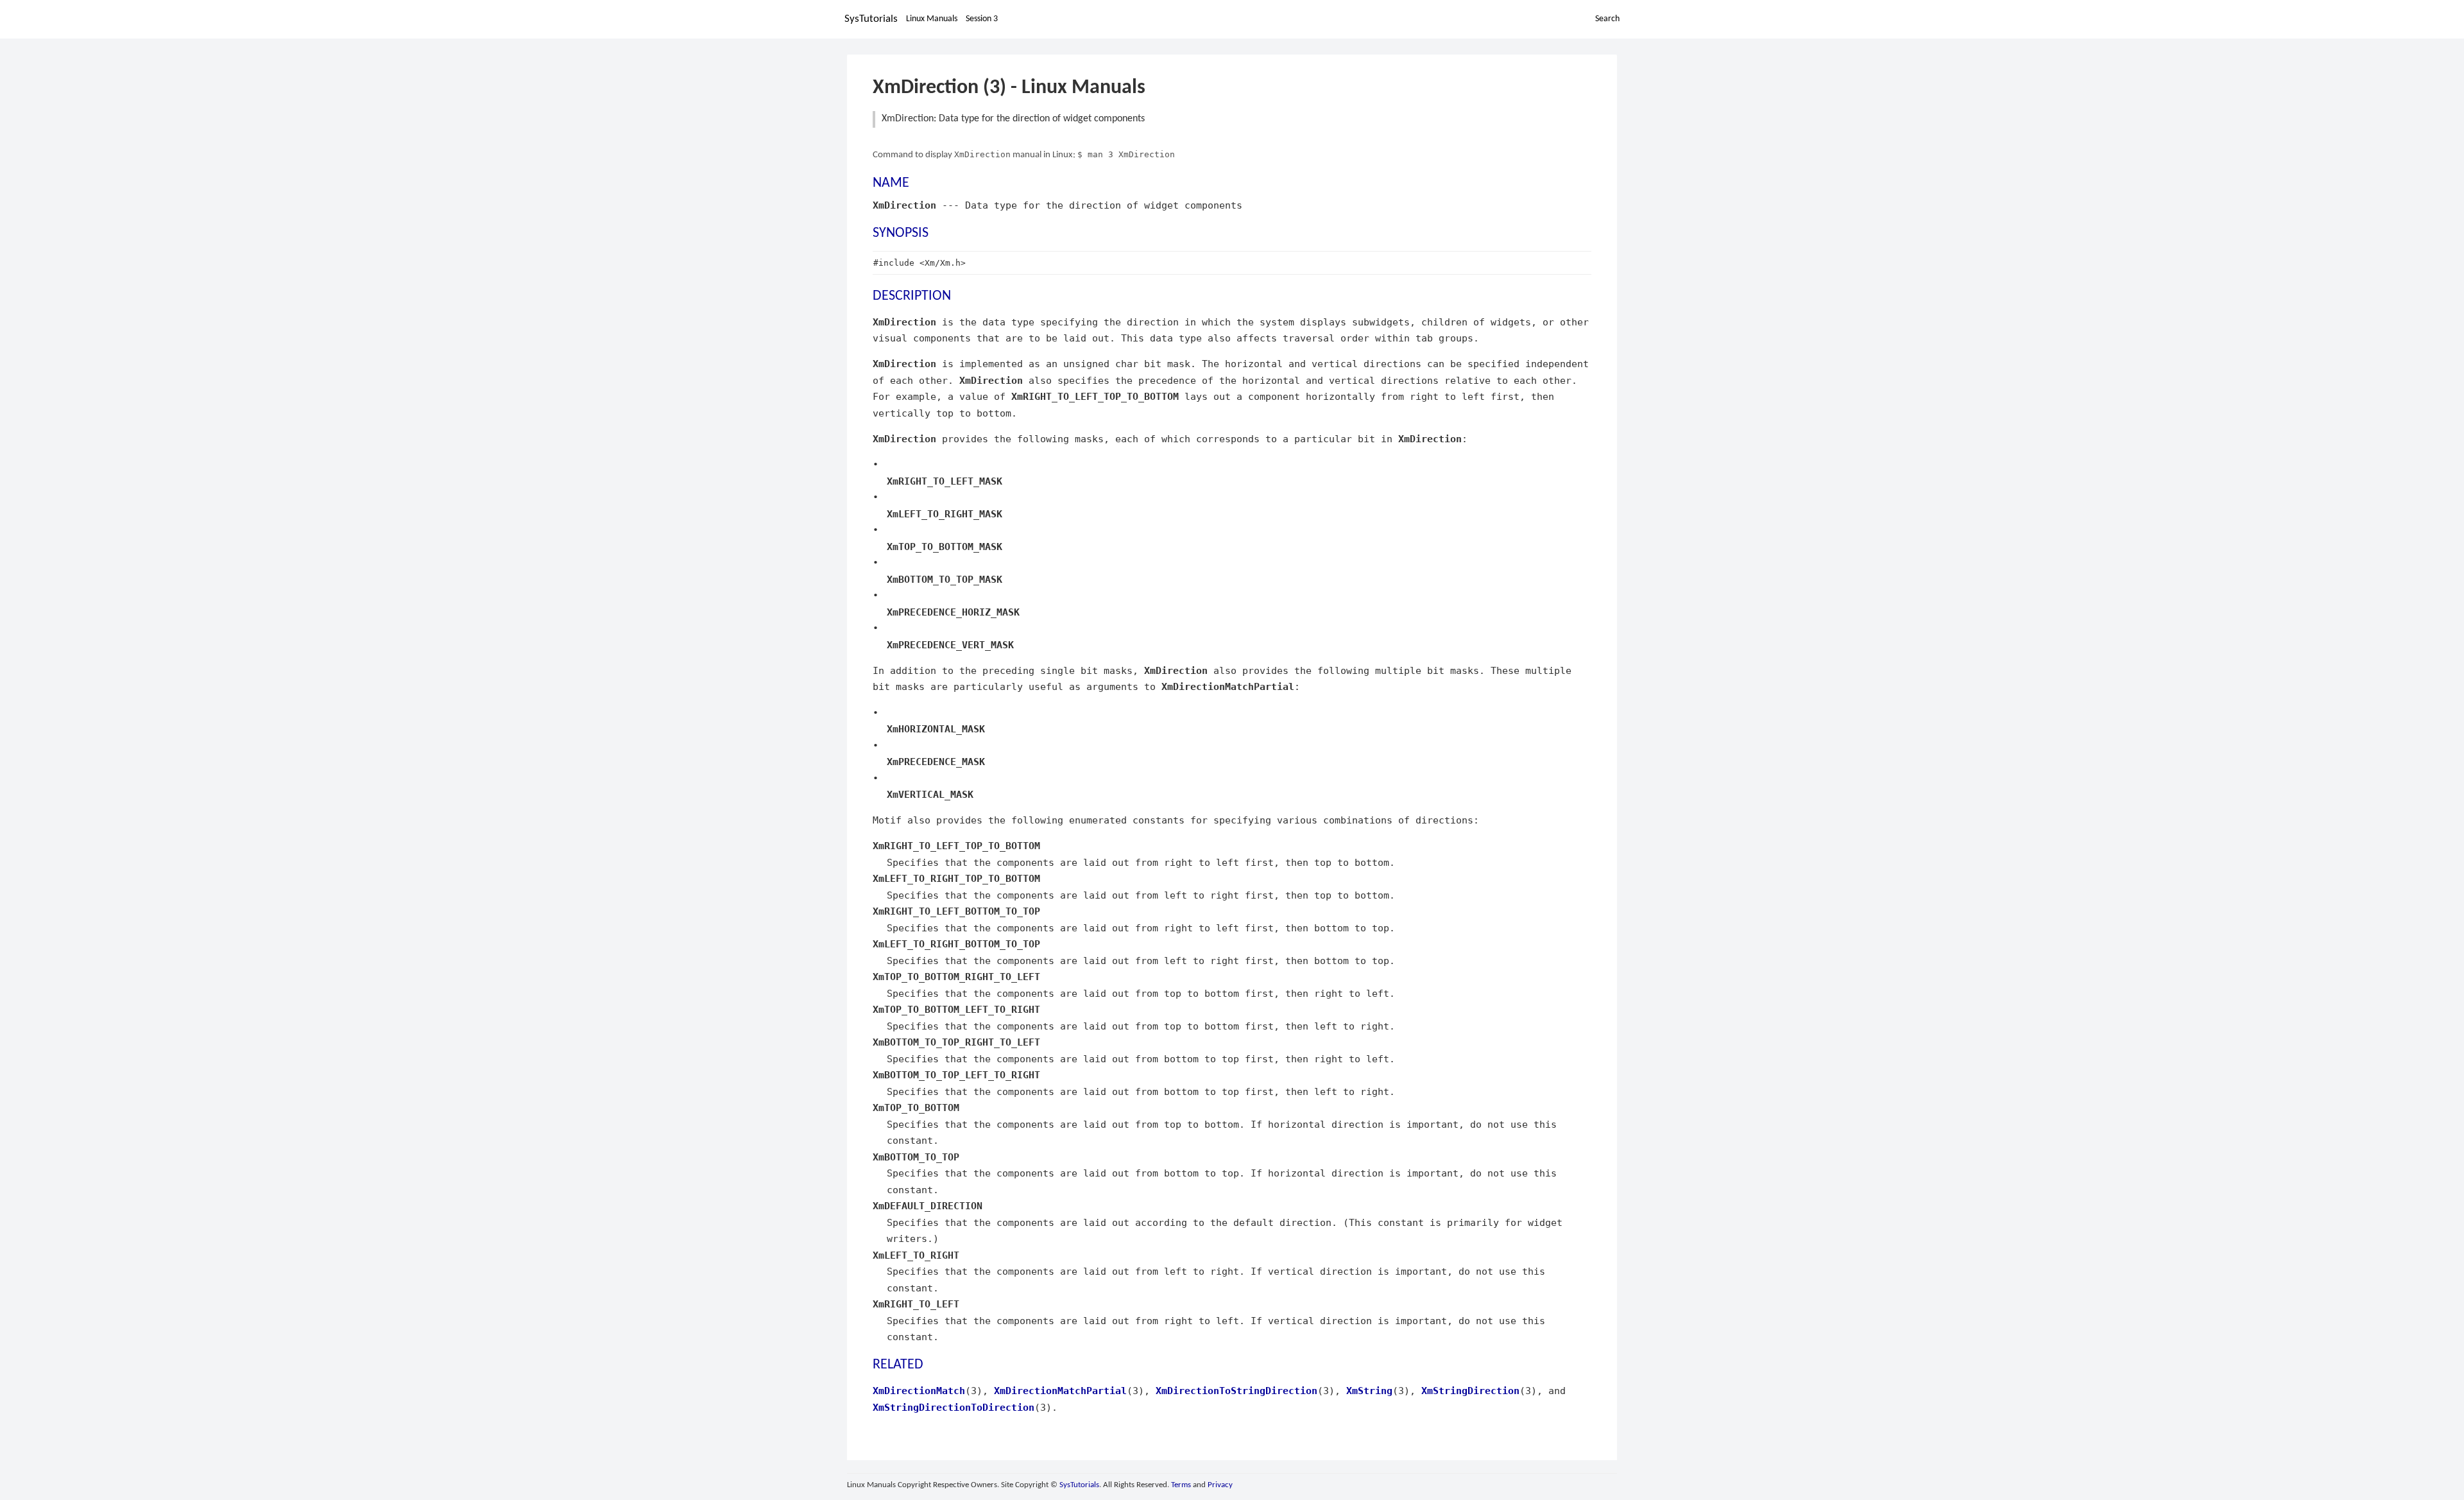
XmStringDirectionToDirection (954, 1407)
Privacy (1220, 1485)
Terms (1181, 1485)
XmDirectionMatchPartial (1060, 1391)
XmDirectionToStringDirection (1236, 1391)
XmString (1369, 1391)
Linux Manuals (932, 19)
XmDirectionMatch (919, 1391)
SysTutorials (871, 19)
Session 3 (982, 19)
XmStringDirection (1470, 1391)
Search (1607, 19)
